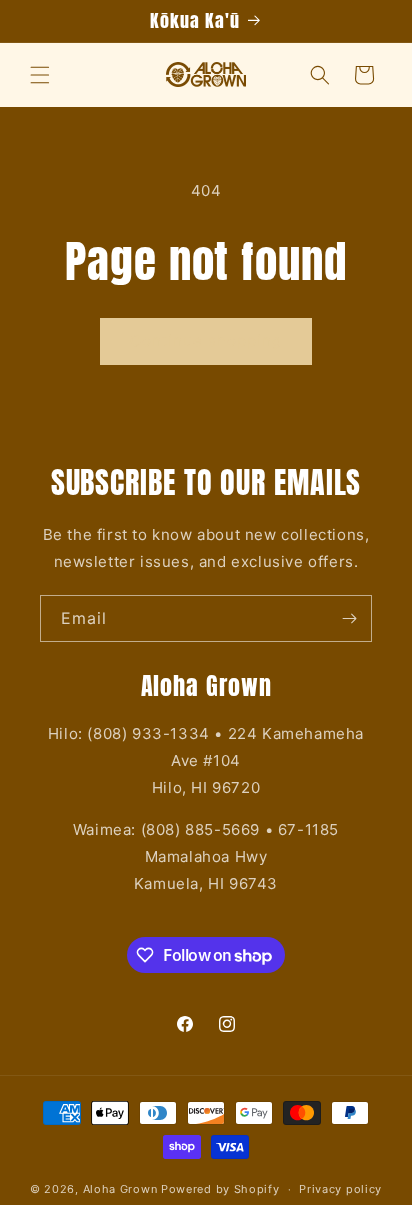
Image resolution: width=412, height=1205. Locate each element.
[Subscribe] (349, 618)
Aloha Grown (120, 1189)
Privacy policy (340, 1189)
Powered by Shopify (220, 1189)
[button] (40, 75)
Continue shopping (206, 340)
